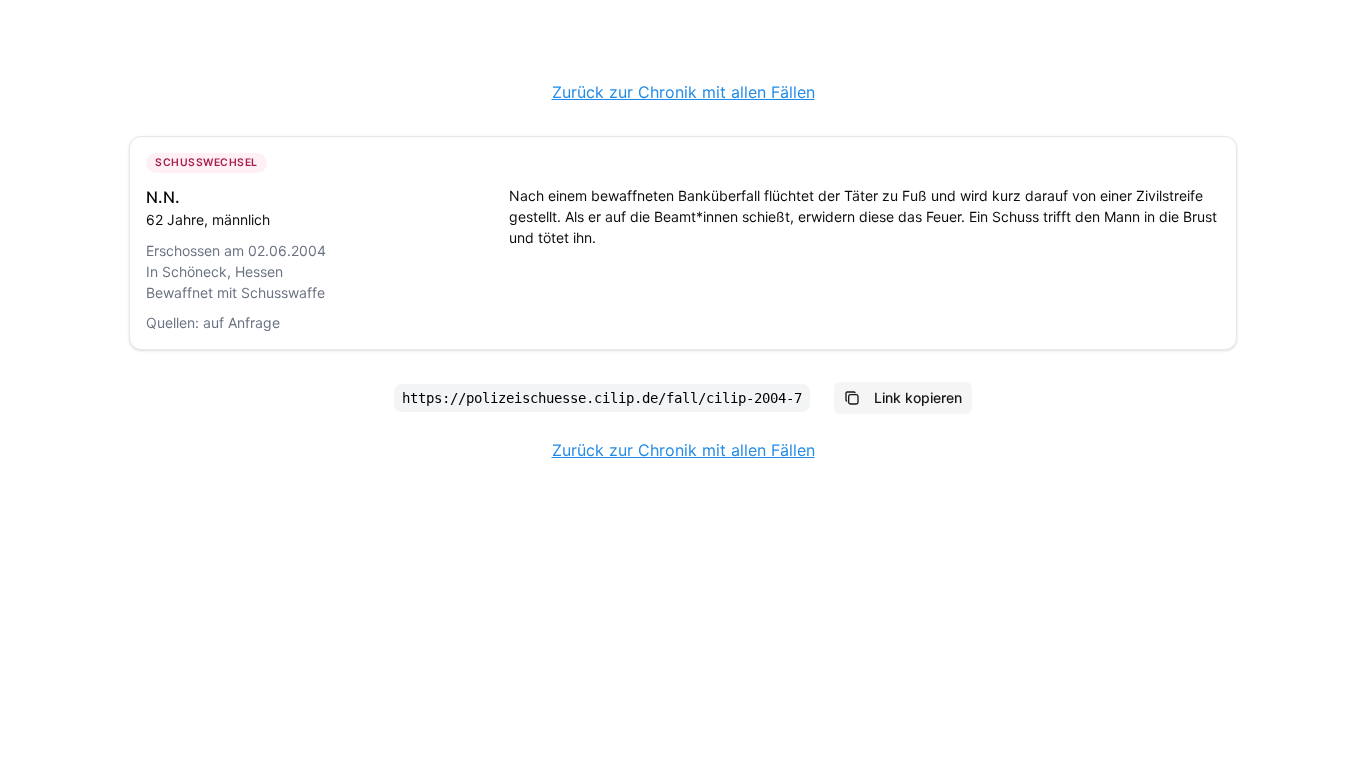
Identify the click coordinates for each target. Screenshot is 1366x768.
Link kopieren (918, 397)
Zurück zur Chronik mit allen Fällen (683, 92)
